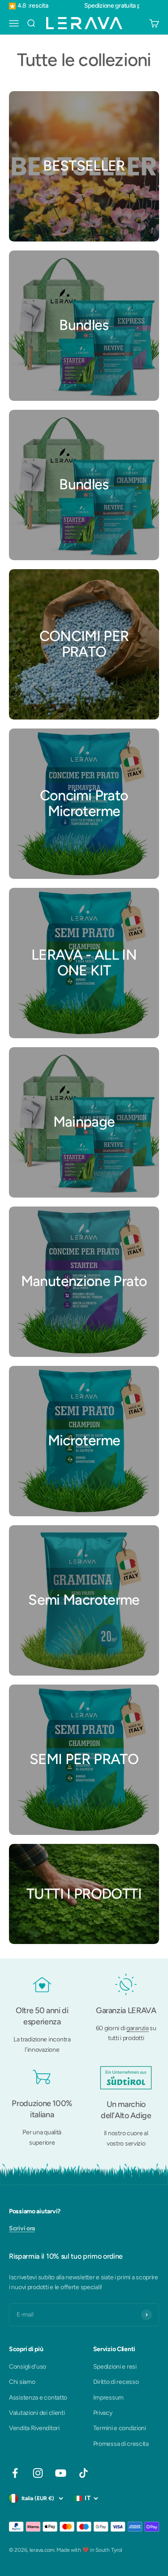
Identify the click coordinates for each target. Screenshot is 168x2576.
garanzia (138, 2028)
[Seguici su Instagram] (38, 2473)
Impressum (108, 2398)
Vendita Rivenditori (34, 2428)
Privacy (103, 2413)
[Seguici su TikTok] (84, 2473)
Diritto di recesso (116, 2382)
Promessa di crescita (121, 2444)
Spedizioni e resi (115, 2367)
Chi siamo (22, 2382)
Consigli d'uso (28, 2367)
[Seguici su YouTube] (61, 2473)
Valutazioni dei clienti (37, 2413)
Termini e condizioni (120, 2428)
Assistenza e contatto (38, 2398)
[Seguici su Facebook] (15, 2473)
